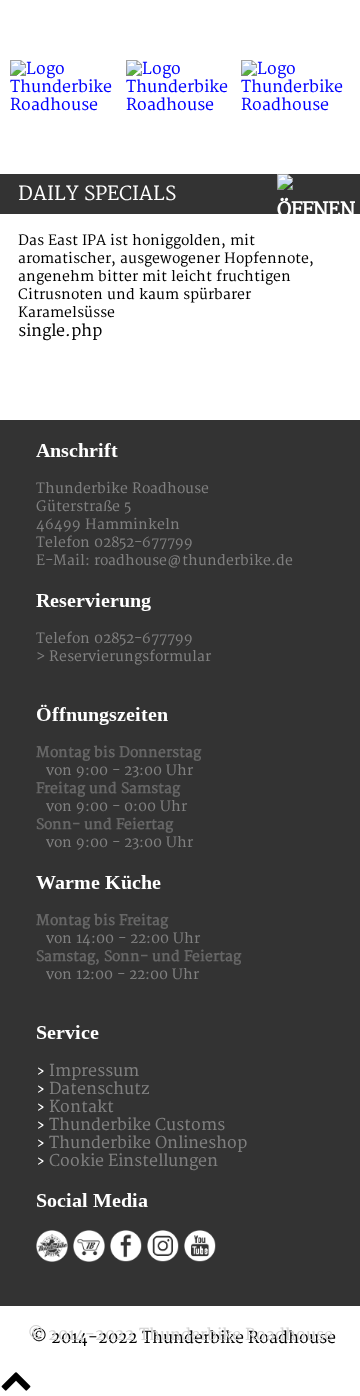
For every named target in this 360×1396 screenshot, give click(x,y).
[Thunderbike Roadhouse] (180, 87)
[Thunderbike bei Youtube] (200, 1257)
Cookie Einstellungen (133, 1161)
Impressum (94, 1071)
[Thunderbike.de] (52, 1257)
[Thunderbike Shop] (89, 1257)
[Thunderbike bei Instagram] (163, 1257)
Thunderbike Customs (137, 1125)
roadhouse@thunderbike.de (193, 560)
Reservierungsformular (130, 656)
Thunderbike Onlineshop (148, 1143)
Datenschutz (99, 1089)
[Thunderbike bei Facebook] (126, 1257)
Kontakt (81, 1107)
